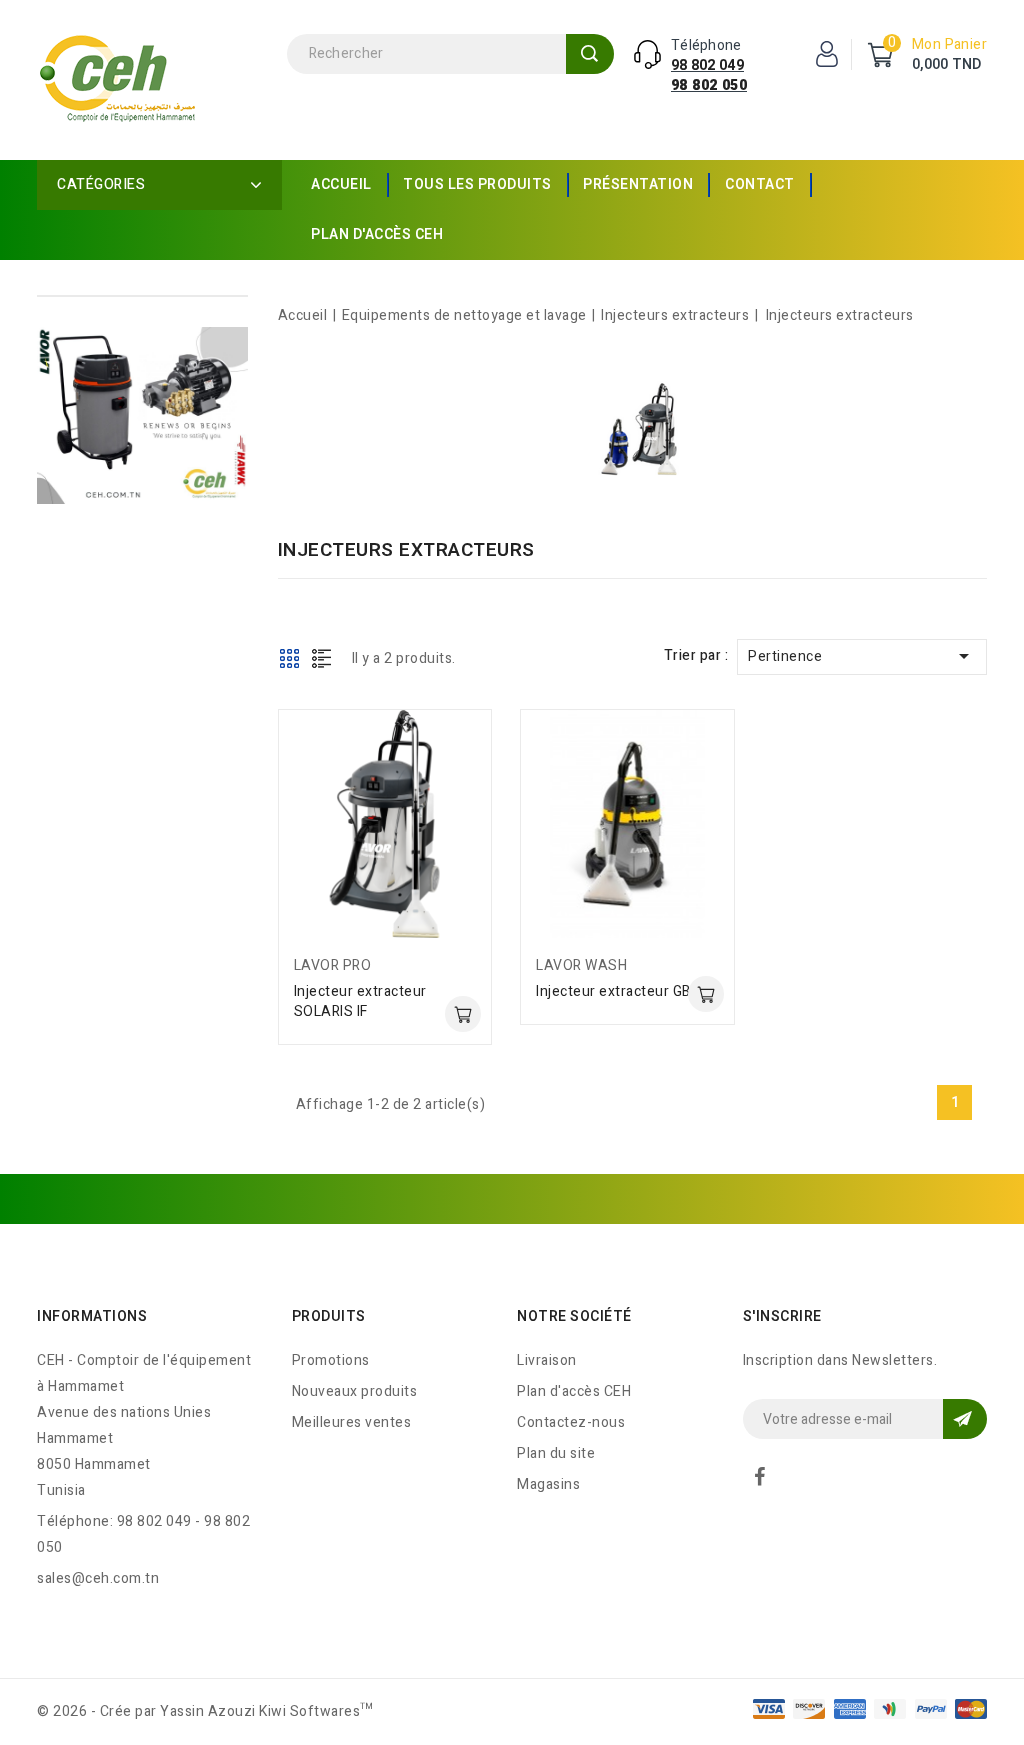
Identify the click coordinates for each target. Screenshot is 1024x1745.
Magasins (548, 1484)
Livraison (547, 1360)
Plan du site (556, 1453)
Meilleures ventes (352, 1422)
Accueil (341, 184)
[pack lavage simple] (142, 415)
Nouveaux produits (355, 1391)
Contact (760, 184)
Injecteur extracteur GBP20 (626, 991)
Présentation (638, 184)
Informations (92, 1316)
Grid (290, 658)
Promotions (331, 1360)
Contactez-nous (571, 1422)
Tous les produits (477, 184)
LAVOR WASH (581, 965)
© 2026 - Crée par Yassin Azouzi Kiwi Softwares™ (205, 1711)
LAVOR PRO (333, 965)
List (322, 658)
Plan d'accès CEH (377, 234)
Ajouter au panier (463, 1014)
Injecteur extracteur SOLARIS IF (360, 1001)
